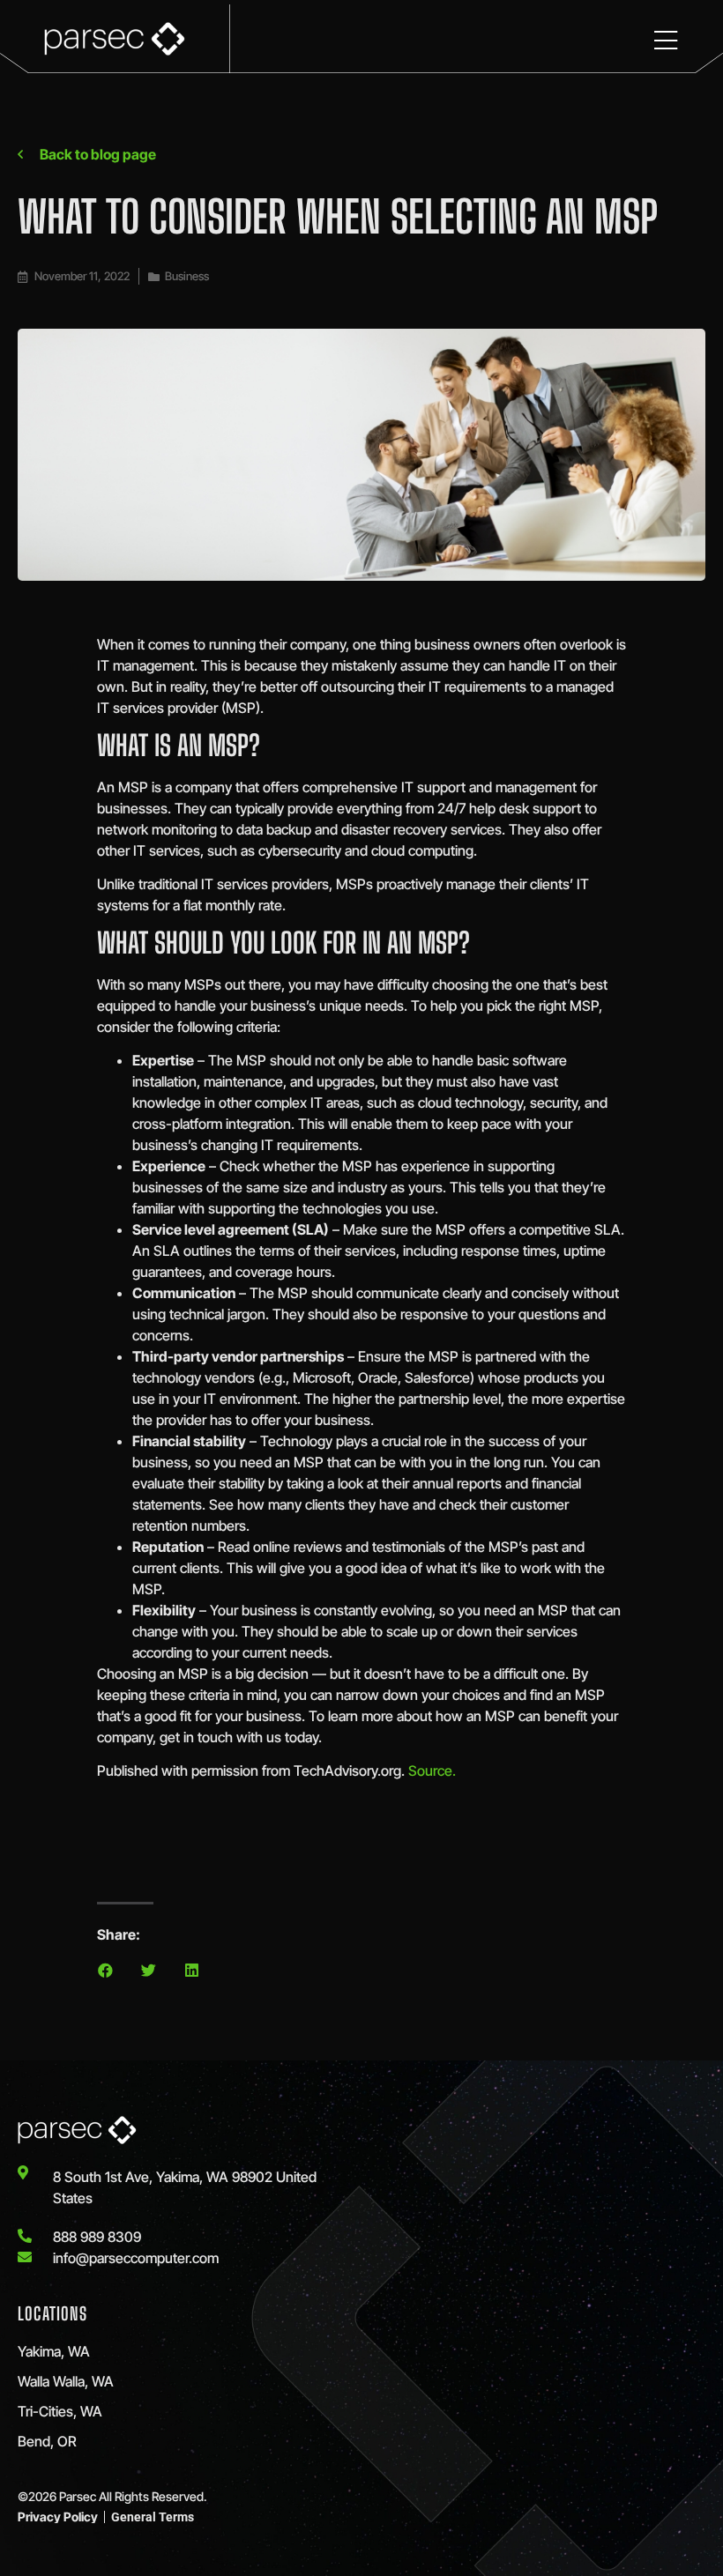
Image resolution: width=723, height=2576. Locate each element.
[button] (105, 1970)
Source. (432, 1771)
